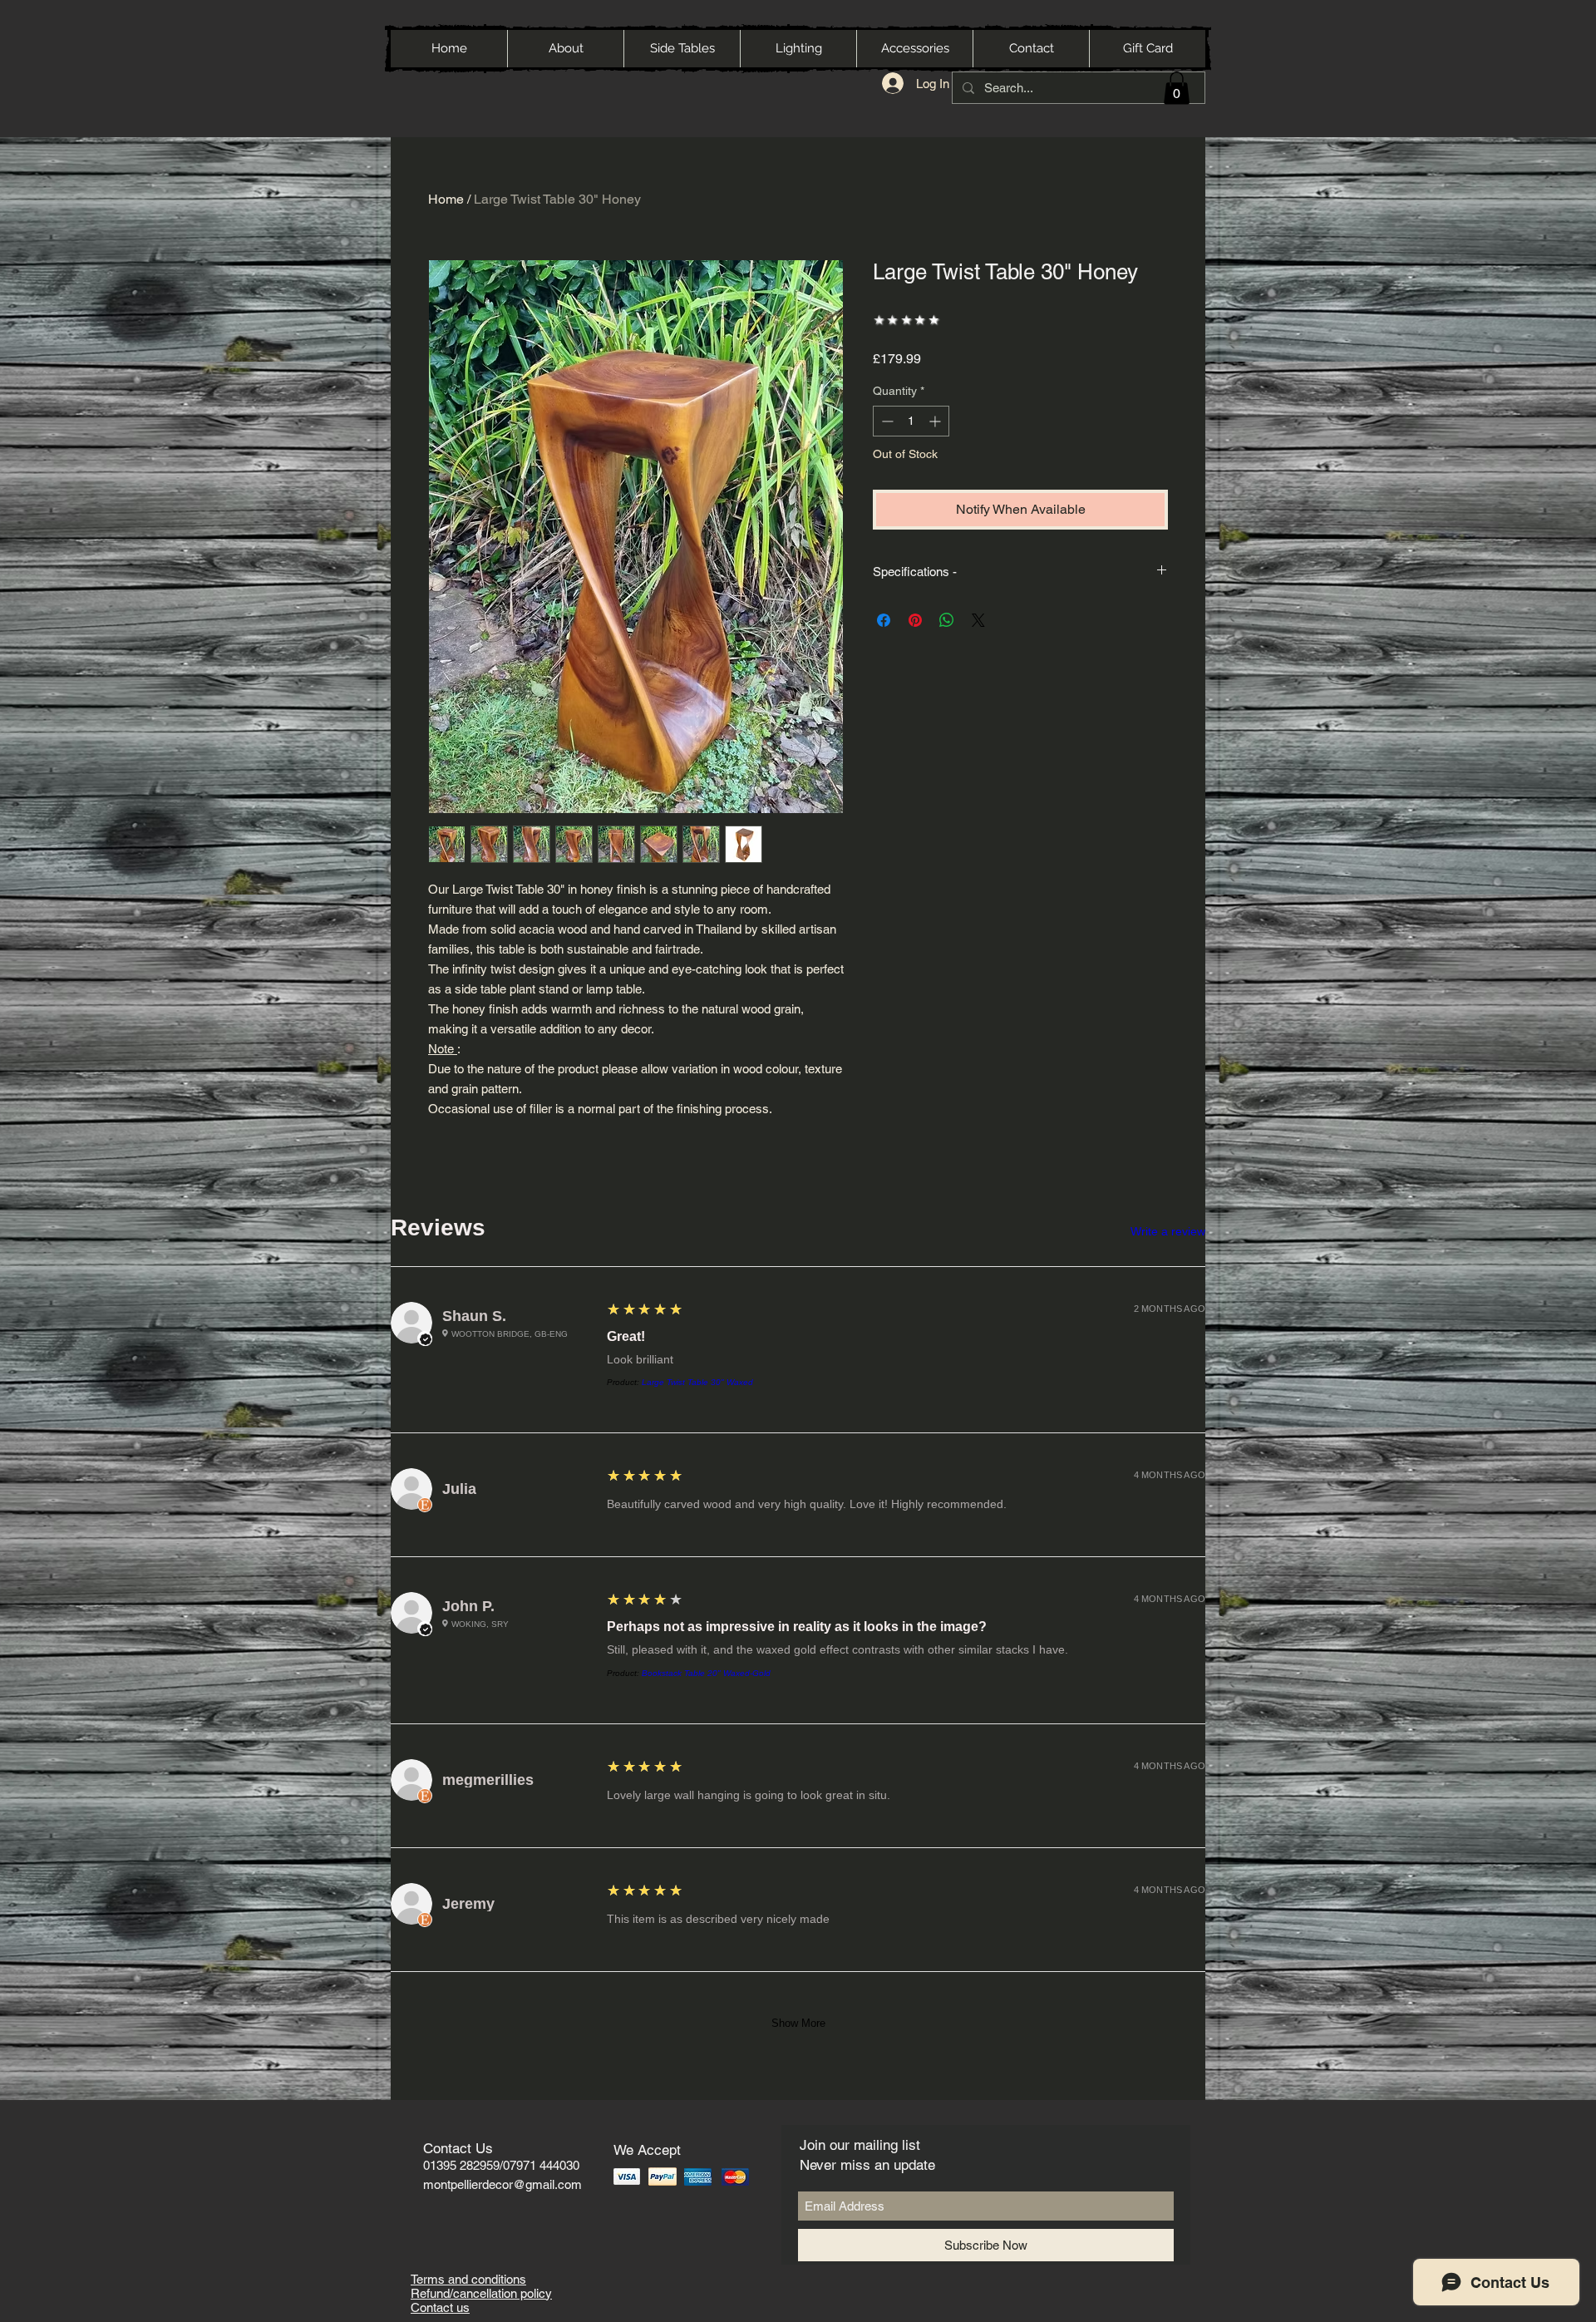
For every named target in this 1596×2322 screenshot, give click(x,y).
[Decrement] (886, 421)
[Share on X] (978, 620)
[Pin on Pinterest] (915, 620)
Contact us (440, 2307)
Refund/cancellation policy (481, 2293)
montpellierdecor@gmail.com (502, 2184)
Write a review (1168, 1231)
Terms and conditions (468, 2279)
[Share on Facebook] (884, 620)
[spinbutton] (911, 421)
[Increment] (936, 421)
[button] (1177, 88)
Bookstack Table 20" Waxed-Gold (706, 1673)
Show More (798, 2023)
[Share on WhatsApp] (947, 620)
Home (446, 199)
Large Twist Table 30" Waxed (697, 1382)
